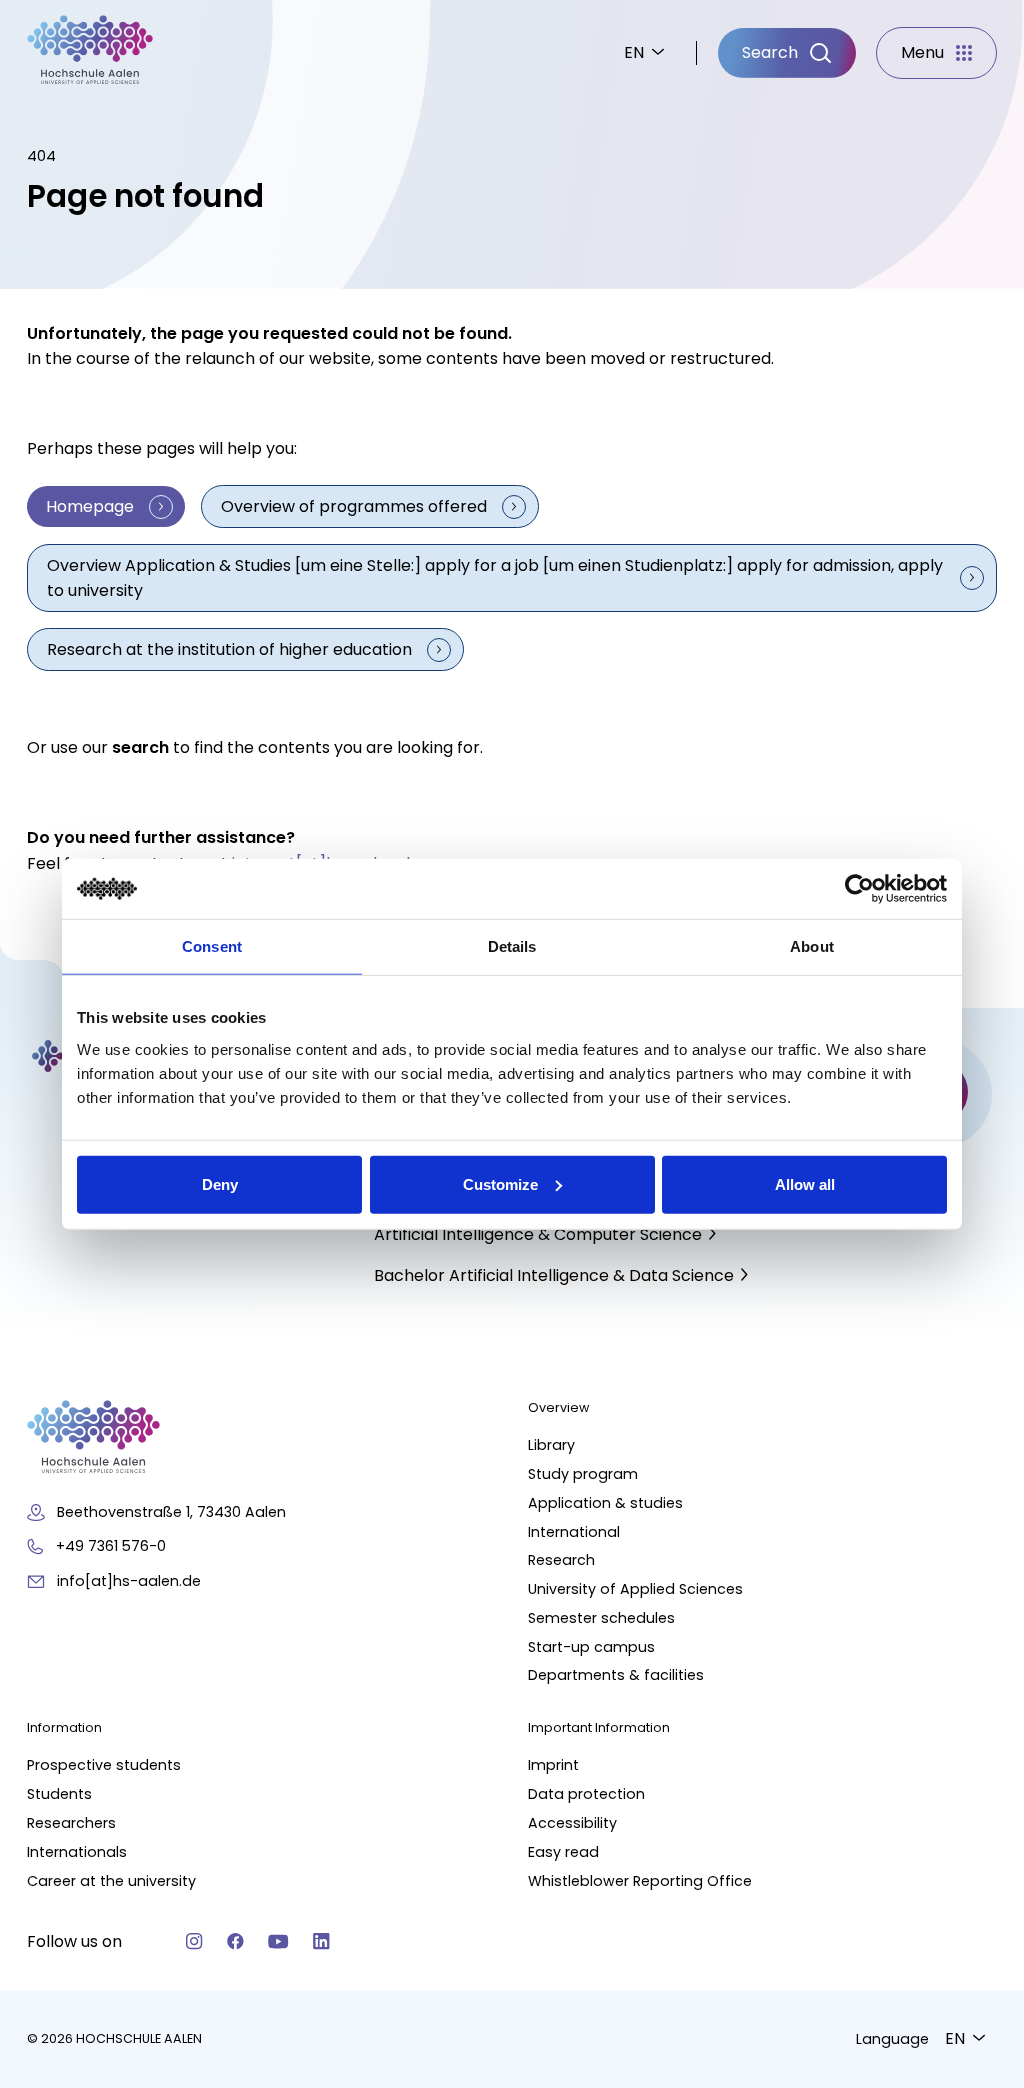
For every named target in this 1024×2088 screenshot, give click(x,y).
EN (634, 52)
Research (561, 1560)
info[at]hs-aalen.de (129, 1581)
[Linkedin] (321, 1941)
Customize (500, 1183)
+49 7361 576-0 (111, 1546)
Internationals (77, 1852)
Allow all (805, 1183)
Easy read (563, 1852)
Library (551, 1445)
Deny (220, 1183)
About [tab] (812, 946)
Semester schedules (601, 1618)
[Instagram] (194, 1941)
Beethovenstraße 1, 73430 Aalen (171, 1512)
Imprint (553, 1765)
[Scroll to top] (974, 1757)
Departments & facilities (616, 1675)
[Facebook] (235, 1941)
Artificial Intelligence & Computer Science (538, 1234)
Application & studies (605, 1503)
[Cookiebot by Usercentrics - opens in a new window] (859, 889)
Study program (583, 1474)
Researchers (71, 1823)
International (574, 1532)
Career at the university (111, 1881)
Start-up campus (591, 1647)
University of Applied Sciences (635, 1589)
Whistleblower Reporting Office (640, 1881)
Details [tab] (512, 946)
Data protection (586, 1794)
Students (59, 1794)
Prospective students (104, 1765)
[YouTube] (278, 1941)
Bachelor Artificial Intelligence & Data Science (554, 1275)
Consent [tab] (212, 946)
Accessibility (572, 1823)
